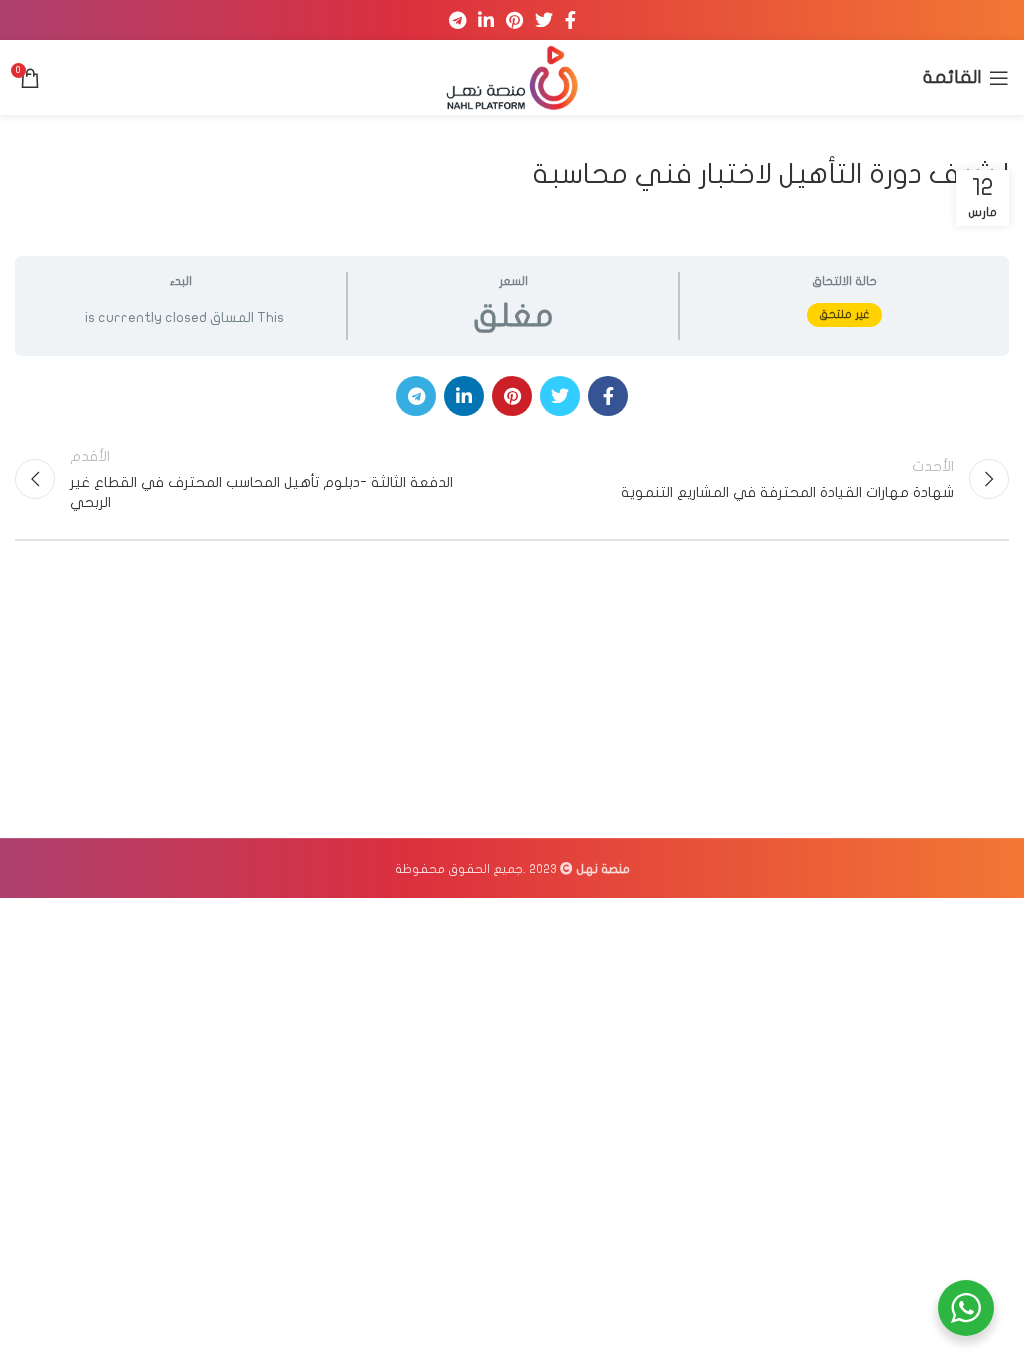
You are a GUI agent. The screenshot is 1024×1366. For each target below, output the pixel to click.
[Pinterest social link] (514, 20)
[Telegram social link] (457, 20)
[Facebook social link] (570, 20)
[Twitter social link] (544, 20)
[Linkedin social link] (486, 20)
